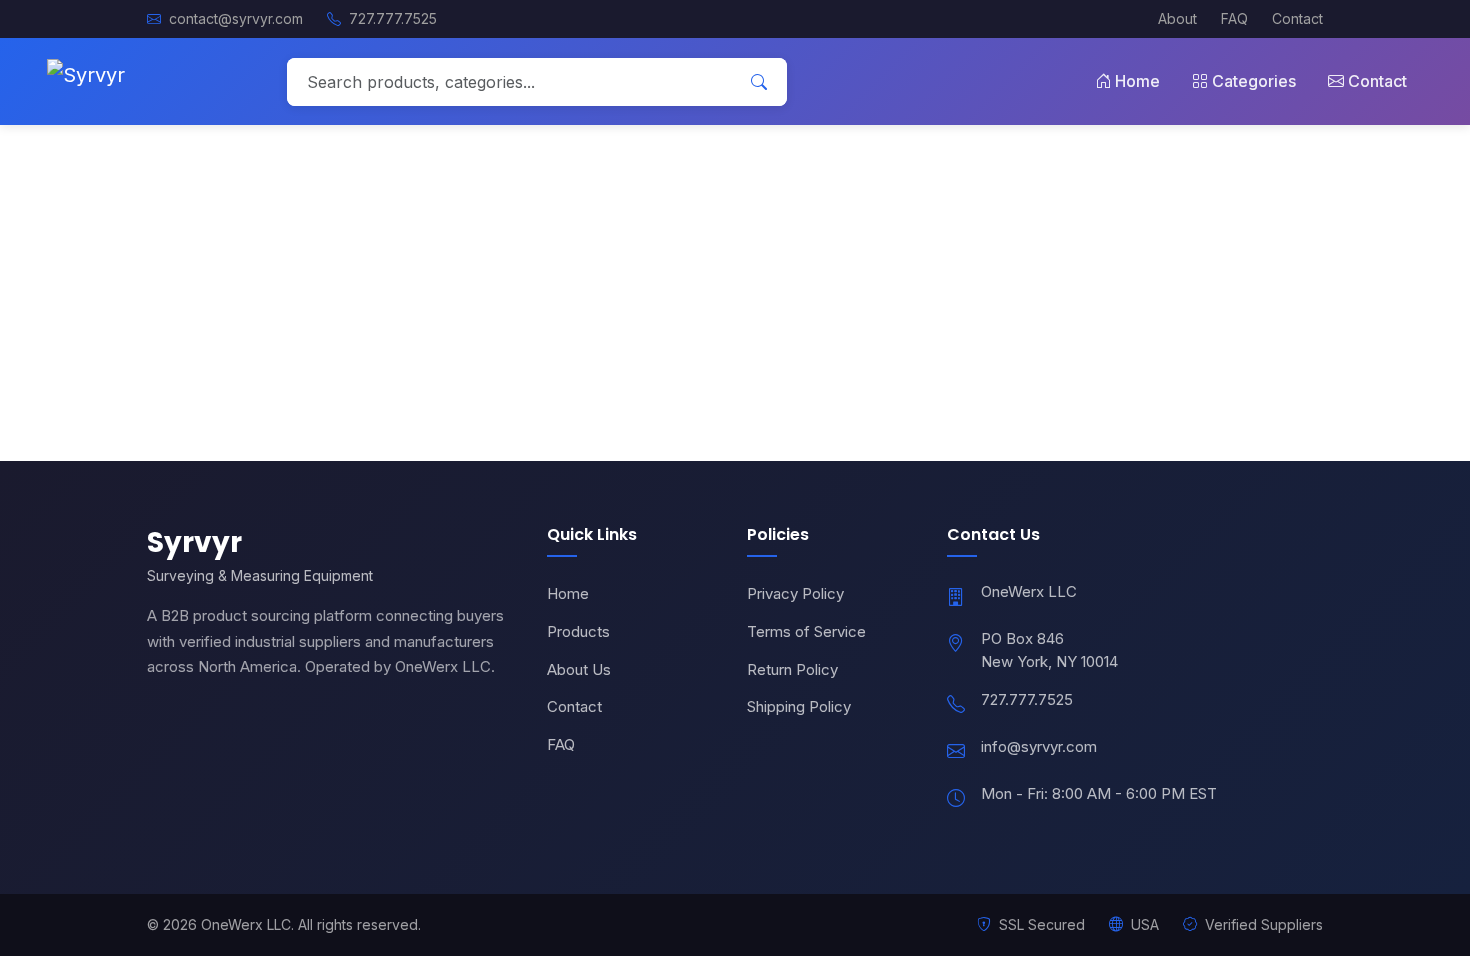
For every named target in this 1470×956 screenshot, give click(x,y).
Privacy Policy (795, 593)
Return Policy (792, 669)
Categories (1254, 81)
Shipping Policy (799, 706)
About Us (579, 669)
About (1177, 18)
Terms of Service (806, 631)
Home (1137, 81)
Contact (1297, 18)
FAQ (1234, 18)
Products (578, 631)
